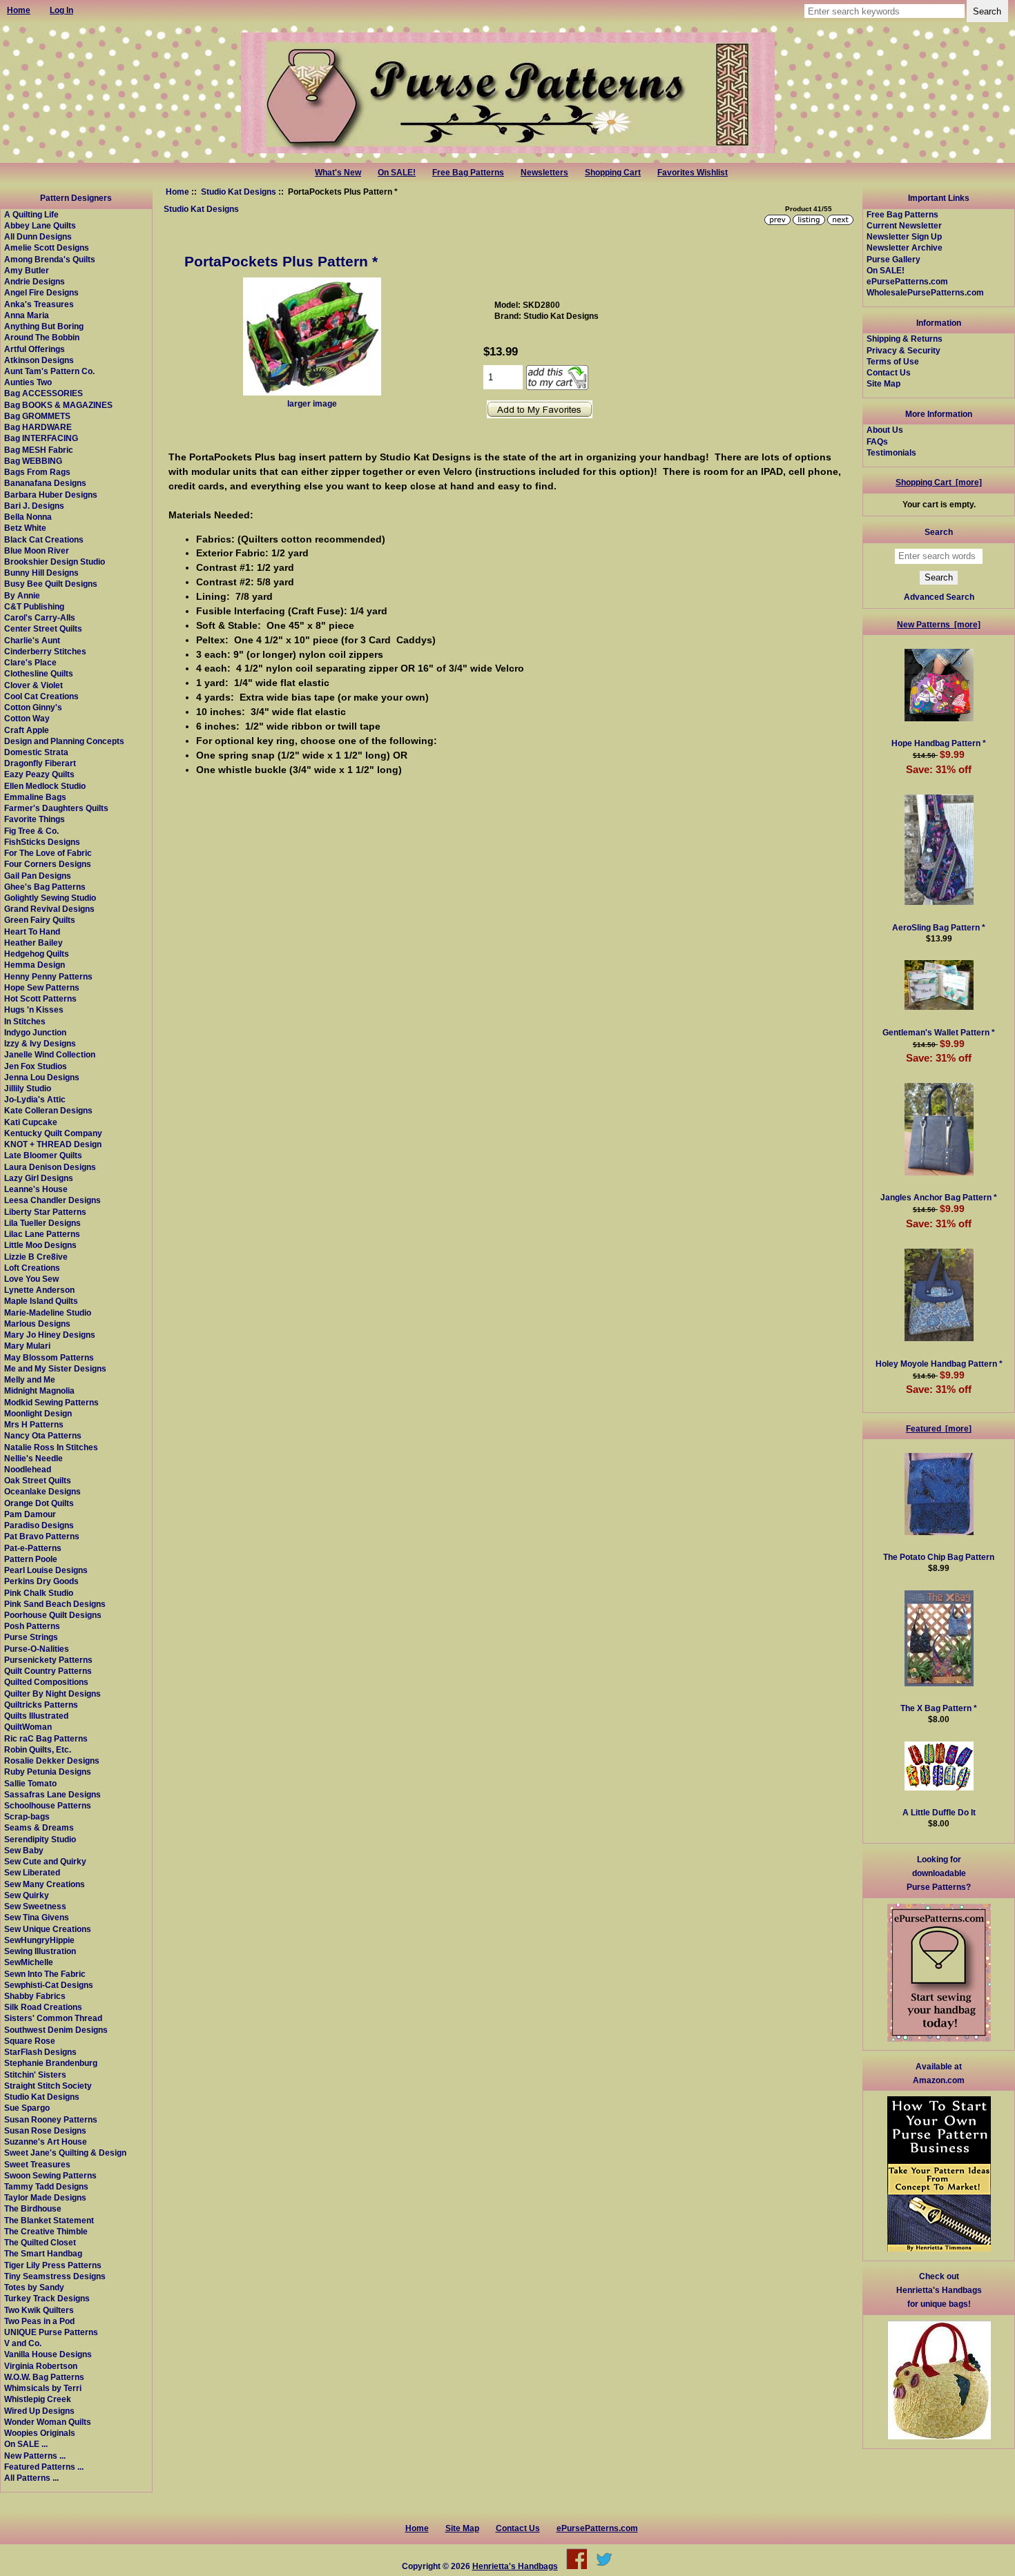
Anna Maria (27, 315)
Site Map (883, 383)
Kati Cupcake (31, 1122)
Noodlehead (28, 1469)
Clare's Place (30, 662)
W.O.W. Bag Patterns (44, 2377)
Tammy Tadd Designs (46, 2186)
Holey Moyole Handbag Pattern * (939, 1364)
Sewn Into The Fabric (45, 1974)
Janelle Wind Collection (50, 1054)
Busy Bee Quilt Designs (51, 584)
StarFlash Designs (40, 2052)
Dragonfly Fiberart (40, 763)
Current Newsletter (904, 225)
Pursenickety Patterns (48, 1660)
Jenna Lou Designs (42, 1077)
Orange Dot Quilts (39, 1503)
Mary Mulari (27, 1346)
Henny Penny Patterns (48, 976)
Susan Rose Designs (45, 2130)
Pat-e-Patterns (33, 1548)
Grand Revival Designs (49, 909)
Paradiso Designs (39, 1525)
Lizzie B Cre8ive (36, 1257)
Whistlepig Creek (38, 2399)
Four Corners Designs (48, 864)
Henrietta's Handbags (515, 2566)
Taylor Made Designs (45, 2197)
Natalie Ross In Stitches (51, 1447)
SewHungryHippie (39, 1940)
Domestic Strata (36, 752)
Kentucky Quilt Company (53, 1133)
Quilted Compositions (46, 1682)
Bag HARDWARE (38, 427)
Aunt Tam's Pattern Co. (49, 371)
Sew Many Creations (45, 1884)
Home (177, 192)
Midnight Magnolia (39, 1391)
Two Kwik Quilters (39, 2310)
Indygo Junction (35, 1032)
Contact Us (889, 372)
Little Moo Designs (40, 1245)
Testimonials (891, 452)
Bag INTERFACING (41, 438)
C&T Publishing (34, 606)
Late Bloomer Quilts (43, 1155)
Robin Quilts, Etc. (38, 1749)
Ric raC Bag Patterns (46, 1738)
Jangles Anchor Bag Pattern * (939, 1197)
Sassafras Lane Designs (52, 1794)
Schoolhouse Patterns (48, 1805)
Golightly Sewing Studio (50, 898)
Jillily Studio (28, 1088)
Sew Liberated (32, 1872)
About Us (885, 430)
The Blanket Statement (49, 2220)
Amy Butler (27, 270)
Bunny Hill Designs (41, 573)
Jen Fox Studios (36, 1066)
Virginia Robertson (41, 2366)
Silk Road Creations (43, 2007)
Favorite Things (35, 819)
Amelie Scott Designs (47, 247)
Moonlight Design (38, 1413)
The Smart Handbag (43, 2253)
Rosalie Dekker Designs (52, 1760)
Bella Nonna (28, 517)
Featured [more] (939, 1428)
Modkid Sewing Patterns (51, 1402)
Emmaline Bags (35, 797)
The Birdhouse (33, 2208)
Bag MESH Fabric (39, 450)
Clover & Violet (33, 685)
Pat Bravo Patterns (42, 1536)
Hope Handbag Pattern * (939, 743)
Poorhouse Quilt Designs (53, 1615)
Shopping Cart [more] (939, 482)
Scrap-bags (27, 1816)
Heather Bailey (33, 943)
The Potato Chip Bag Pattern (939, 1557)
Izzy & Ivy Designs (40, 1043)
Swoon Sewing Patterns (50, 2175)
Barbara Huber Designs (51, 495)
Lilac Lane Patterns (42, 1234)
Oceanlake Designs (42, 1491)
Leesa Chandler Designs (52, 1200)
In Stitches (25, 1021)
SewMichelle (29, 1962)
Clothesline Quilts (39, 673)
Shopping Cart (613, 173)
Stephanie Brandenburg (51, 2063)
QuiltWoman (28, 1727)
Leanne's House (36, 1189)
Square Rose (30, 2041)
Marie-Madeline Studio (48, 1313)
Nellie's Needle (33, 1458)
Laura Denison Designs (50, 1167)
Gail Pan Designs (38, 876)
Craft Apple (27, 730)
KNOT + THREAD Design (53, 1144)
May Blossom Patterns (49, 1357)
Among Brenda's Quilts (50, 259)
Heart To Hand (32, 931)
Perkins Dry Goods (41, 1581)
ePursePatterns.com (907, 281)
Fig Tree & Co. (31, 831)
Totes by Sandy (34, 2287)
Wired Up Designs (39, 2411)
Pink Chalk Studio (39, 1593)
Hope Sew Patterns (42, 987)
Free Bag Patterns (468, 173)
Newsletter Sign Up (904, 236)
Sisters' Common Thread (53, 2018)
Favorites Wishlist (693, 173)
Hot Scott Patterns (40, 998)
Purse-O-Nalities (37, 1649)
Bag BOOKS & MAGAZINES (58, 405)
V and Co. (23, 2343)
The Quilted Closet (40, 2242)
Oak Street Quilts (38, 1480)
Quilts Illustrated (36, 1716)
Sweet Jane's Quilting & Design (65, 2153)
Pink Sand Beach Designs (55, 1604)
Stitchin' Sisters (35, 2075)
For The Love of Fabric (48, 853)
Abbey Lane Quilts (40, 225)
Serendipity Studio (40, 1839)
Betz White (25, 528)
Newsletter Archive (905, 247)
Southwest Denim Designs (56, 2030)
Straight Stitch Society (48, 2086)
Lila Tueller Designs (42, 1223)
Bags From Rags (37, 472)
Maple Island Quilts (41, 1301)
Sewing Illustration (40, 1951)
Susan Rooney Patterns (51, 2119)
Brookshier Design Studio (55, 562)
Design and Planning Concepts (64, 741)
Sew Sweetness (35, 1906)
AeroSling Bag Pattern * (939, 927)
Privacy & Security (903, 350)
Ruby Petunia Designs (48, 1772)
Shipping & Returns (905, 339)
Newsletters (544, 173)
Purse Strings (31, 1637)
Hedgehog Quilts (37, 954)
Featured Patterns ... (44, 2467)
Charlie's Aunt (32, 640)
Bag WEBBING (33, 461)
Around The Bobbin (42, 337)
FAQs (877, 441)
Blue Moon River (37, 550)
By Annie (22, 595)
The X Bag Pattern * (939, 1708)
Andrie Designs (35, 281)
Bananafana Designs (45, 483)
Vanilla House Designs (48, 2354)
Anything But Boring (44, 326)
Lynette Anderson (39, 1290)
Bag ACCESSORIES (43, 393)
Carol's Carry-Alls (40, 617)
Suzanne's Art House (46, 2141)
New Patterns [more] (939, 624)
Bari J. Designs (34, 506)
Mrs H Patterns (34, 1424)
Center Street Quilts (43, 628)
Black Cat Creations (44, 539)
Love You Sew (31, 1279)
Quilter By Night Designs (52, 1694)
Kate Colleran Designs (48, 1110)
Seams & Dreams (39, 1827)
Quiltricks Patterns (41, 1705)
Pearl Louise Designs (46, 1570)
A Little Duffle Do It (939, 1812)
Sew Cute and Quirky (45, 1861)
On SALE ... (26, 2444)
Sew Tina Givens (37, 1917)
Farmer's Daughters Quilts (56, 808)
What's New (338, 173)
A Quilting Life (31, 214)
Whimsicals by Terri (43, 2388)
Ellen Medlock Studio (45, 786)
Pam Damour (30, 1514)
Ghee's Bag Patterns (45, 887)
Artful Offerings (35, 349)
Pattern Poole (31, 1559)
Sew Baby (24, 1850)
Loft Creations (32, 1268)
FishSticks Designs (42, 842)
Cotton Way (27, 718)
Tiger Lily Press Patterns (53, 2265)
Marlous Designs (37, 1324)
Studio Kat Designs (239, 192)
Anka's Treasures (39, 304)
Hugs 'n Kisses (34, 1009)
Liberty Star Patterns (45, 1212)
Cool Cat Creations (41, 696)
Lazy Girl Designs (39, 1178)
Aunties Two (28, 382)
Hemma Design (35, 965)
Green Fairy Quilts (40, 920)
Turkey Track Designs (47, 2298)
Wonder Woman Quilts (48, 2422)
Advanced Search (939, 597)
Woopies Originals (40, 2433)
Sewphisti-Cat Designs (49, 1985)
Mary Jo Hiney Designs (50, 1335)
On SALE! (397, 173)
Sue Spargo (27, 2108)
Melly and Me (30, 1379)
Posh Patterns (32, 1626)
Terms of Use (893, 361)
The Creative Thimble (46, 2231)
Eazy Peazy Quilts (39, 774)
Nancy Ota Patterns (43, 1435)
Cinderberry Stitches (45, 651)
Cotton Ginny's (33, 707)
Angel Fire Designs (41, 292)
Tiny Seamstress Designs (55, 2276)
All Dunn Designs (38, 236)
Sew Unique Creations (48, 1929)
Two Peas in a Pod (39, 2321)
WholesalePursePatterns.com (925, 292)
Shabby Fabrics (35, 1996)
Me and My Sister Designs (55, 1368)
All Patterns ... (31, 2478)
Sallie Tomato (30, 1783)
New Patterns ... (35, 2456)
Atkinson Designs (39, 360)
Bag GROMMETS (37, 416)
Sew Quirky (27, 1895)
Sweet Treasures (37, 2164)
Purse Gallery (893, 259)
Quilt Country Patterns (48, 1671)
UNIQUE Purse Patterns (51, 2332)
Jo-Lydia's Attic (35, 1099)
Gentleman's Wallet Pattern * (939, 1032)
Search (939, 532)
